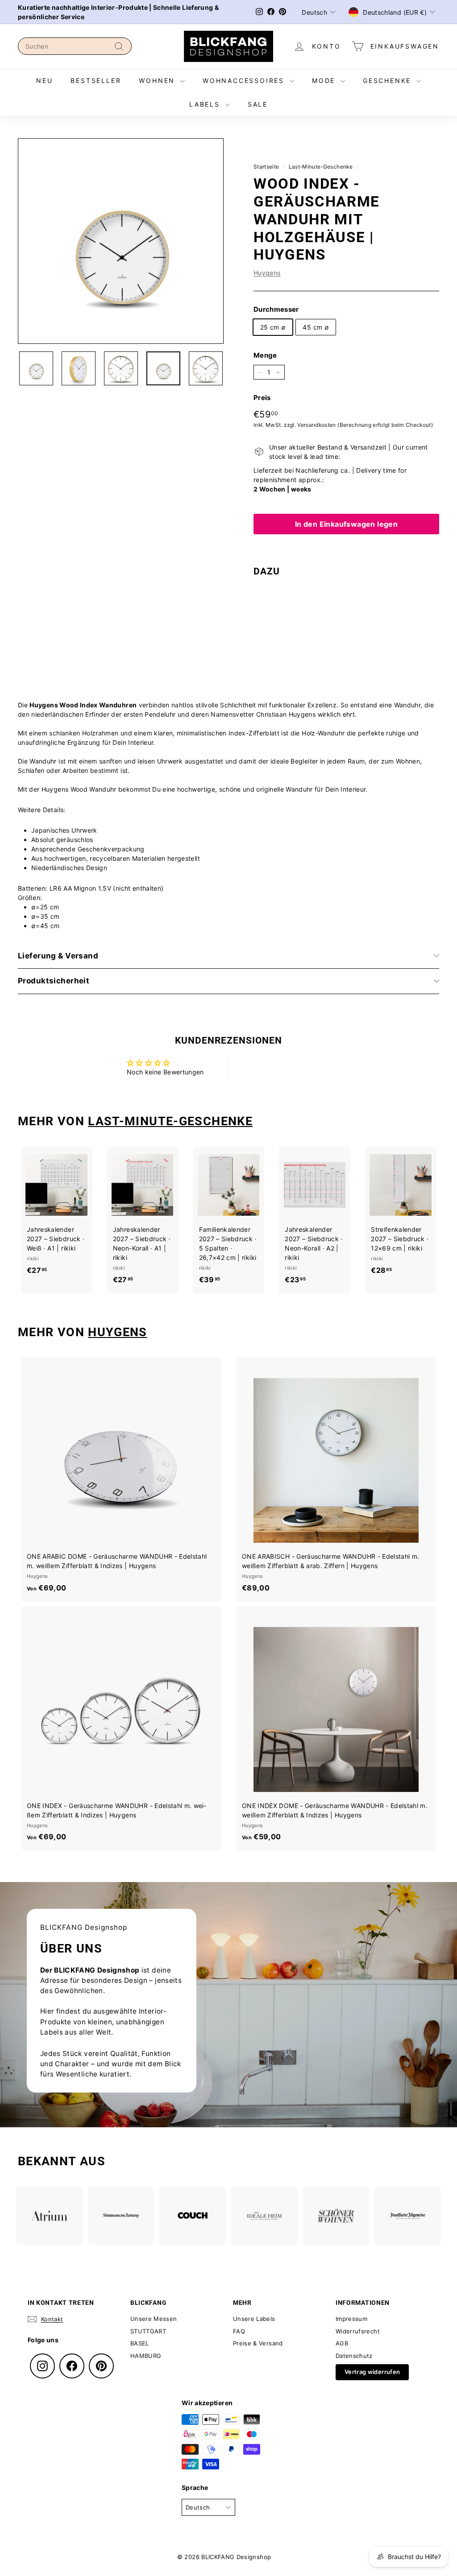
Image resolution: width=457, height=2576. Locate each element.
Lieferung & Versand (58, 956)
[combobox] (75, 46)
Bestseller (96, 80)
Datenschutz (354, 2356)
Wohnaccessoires (245, 80)
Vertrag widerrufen (372, 2372)
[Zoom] (121, 241)
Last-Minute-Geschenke (321, 167)
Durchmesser (276, 309)
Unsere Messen (154, 2319)
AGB (342, 2343)
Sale (258, 104)
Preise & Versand (258, 2343)
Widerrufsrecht (358, 2331)
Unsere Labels (254, 2319)
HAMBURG (146, 2356)
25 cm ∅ (273, 327)
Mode (325, 80)
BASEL (140, 2343)
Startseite (266, 167)
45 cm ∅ (316, 327)
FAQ (239, 2331)
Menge (265, 355)
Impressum (351, 2319)
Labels (206, 104)
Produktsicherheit (54, 981)
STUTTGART (148, 2331)
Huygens (267, 273)
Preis (262, 398)
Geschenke (388, 80)
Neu (44, 80)
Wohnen (158, 80)
